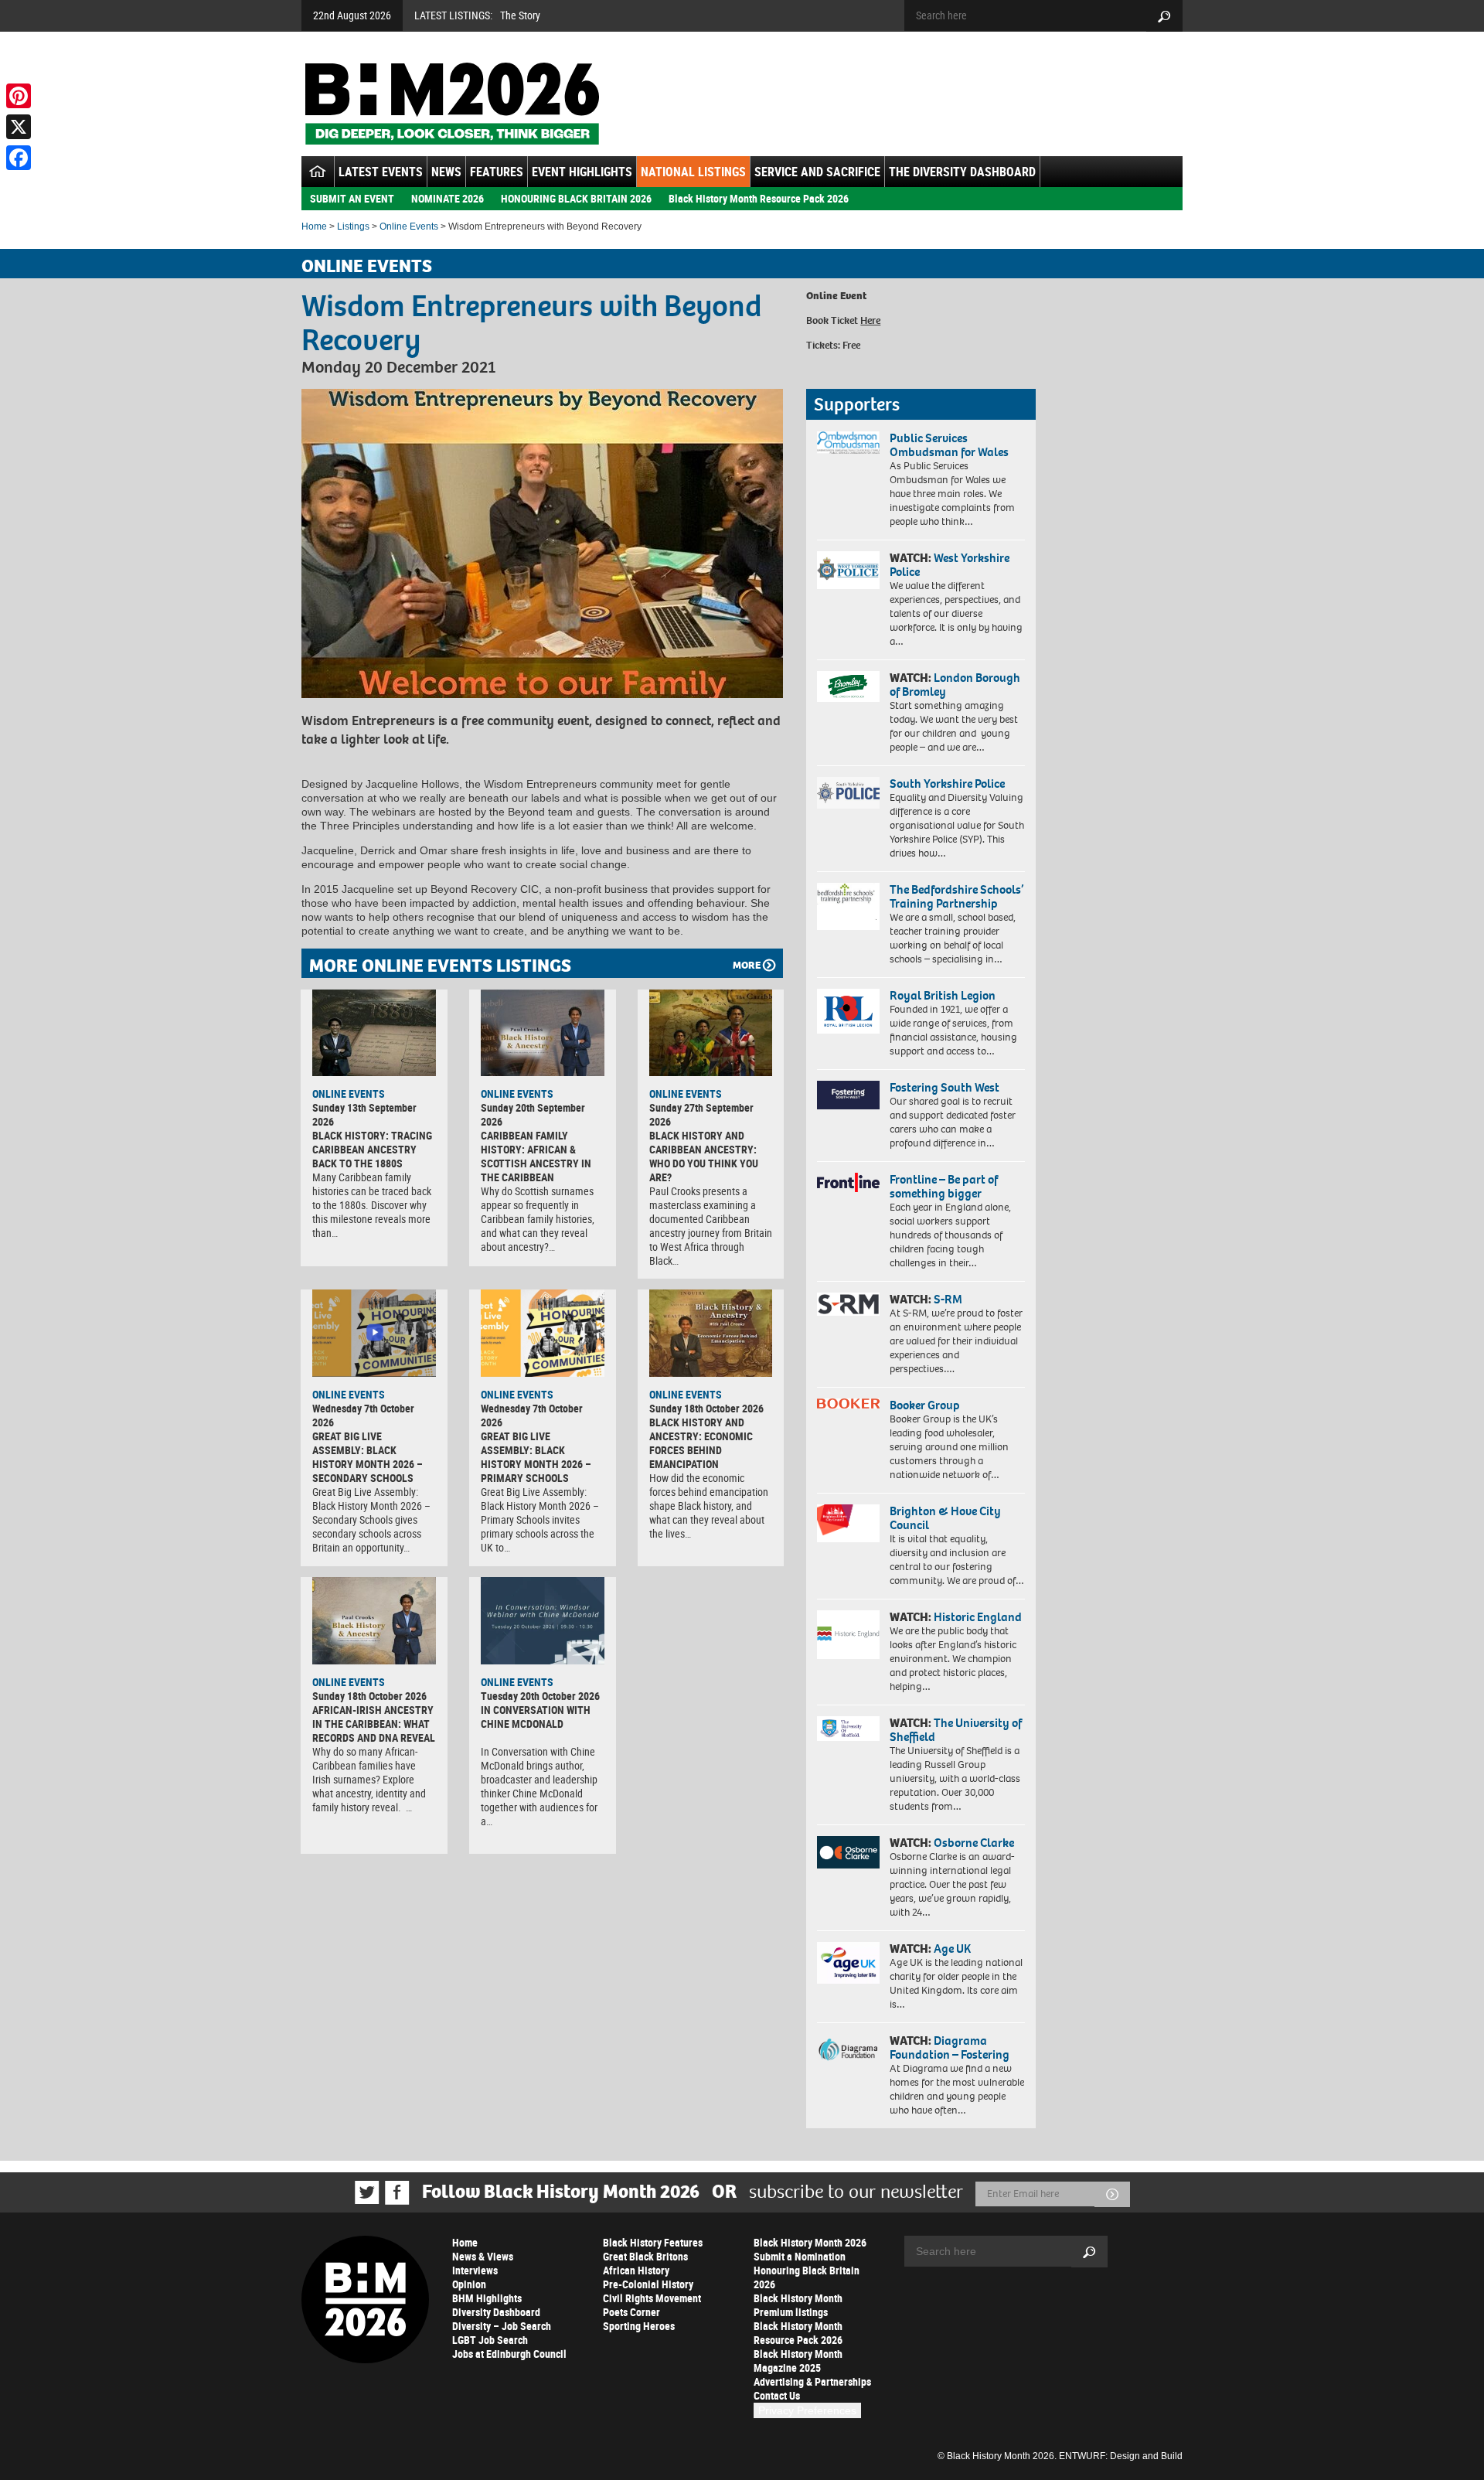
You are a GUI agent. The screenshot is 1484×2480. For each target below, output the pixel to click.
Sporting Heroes (639, 2326)
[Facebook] (19, 158)
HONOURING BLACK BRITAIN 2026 (576, 198)
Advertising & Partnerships (812, 2381)
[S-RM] (848, 1304)
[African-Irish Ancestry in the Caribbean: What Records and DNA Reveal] (374, 1620)
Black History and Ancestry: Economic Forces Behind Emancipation (701, 1443)
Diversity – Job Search (502, 2326)
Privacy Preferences (807, 2410)
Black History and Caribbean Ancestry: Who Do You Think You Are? (704, 1156)
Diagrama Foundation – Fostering (950, 2047)
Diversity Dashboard (496, 2312)
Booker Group (926, 1405)
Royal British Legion (943, 995)
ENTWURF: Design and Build (1121, 2456)
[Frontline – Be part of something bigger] (848, 1183)
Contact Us (777, 2395)
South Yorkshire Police (947, 784)
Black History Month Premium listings (798, 2305)
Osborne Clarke (974, 1843)
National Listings (693, 172)
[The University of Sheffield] (848, 1729)
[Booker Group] (848, 1404)
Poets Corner (631, 2312)
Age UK (952, 1949)
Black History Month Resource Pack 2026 (759, 198)
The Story (520, 15)
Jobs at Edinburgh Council (509, 2354)
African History (636, 2270)
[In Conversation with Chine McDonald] (543, 1620)
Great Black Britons (645, 2256)
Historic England (978, 1617)
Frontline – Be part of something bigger (944, 1186)
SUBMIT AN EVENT (352, 198)
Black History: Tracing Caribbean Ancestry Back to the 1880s (372, 1149)
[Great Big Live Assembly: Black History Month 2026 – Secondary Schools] (374, 1333)
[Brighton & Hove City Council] (848, 1523)
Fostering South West (945, 1087)
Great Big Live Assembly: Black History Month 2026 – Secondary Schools (368, 1457)
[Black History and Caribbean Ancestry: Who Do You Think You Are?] (711, 1033)
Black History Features (653, 2242)
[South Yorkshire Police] (848, 793)
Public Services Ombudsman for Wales (949, 445)
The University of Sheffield (956, 1730)
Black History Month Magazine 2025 (798, 2361)
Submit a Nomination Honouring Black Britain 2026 (807, 2270)
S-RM (948, 1299)
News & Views (483, 2256)
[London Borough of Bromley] (848, 686)
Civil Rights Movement (652, 2298)
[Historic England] (848, 1635)
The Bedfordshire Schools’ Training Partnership (956, 896)
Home (314, 227)
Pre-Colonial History (648, 2284)
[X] (19, 127)
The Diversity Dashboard (962, 172)
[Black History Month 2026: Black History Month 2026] (452, 104)
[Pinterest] (19, 96)
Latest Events (381, 172)
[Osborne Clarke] (848, 1852)
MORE (747, 965)
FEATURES (497, 172)
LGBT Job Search (490, 2340)
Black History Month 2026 (810, 2242)
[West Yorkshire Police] (848, 570)
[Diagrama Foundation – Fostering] (848, 2049)
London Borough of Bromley (955, 685)
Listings (353, 227)
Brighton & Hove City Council (945, 1518)
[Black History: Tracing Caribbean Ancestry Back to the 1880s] (374, 1033)
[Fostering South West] (848, 1095)
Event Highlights (582, 172)
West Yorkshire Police (950, 565)
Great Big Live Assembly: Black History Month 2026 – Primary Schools (536, 1457)
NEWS (446, 172)
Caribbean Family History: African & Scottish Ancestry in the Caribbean (536, 1156)
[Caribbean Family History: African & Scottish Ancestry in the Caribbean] (543, 1033)
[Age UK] (848, 1963)
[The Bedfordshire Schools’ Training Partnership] (848, 906)
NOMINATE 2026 (448, 198)
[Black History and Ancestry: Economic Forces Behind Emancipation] (711, 1333)
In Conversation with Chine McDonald (536, 1717)
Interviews (475, 2270)
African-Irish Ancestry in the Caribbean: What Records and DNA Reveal (374, 1724)
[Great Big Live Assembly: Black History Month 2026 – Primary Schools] (543, 1333)
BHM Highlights (487, 2298)
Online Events (409, 227)
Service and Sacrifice (817, 172)
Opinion (469, 2284)
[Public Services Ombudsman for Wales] (848, 443)
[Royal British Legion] (848, 1011)
